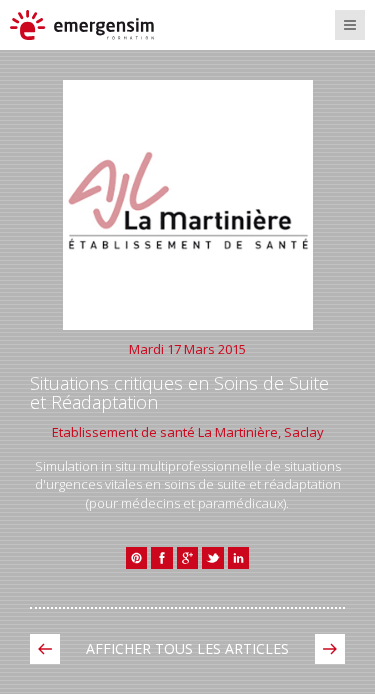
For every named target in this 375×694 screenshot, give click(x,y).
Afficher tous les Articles (187, 648)
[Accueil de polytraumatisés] (330, 649)
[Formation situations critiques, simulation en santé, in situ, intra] (98, 25)
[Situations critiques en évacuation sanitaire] (45, 649)
